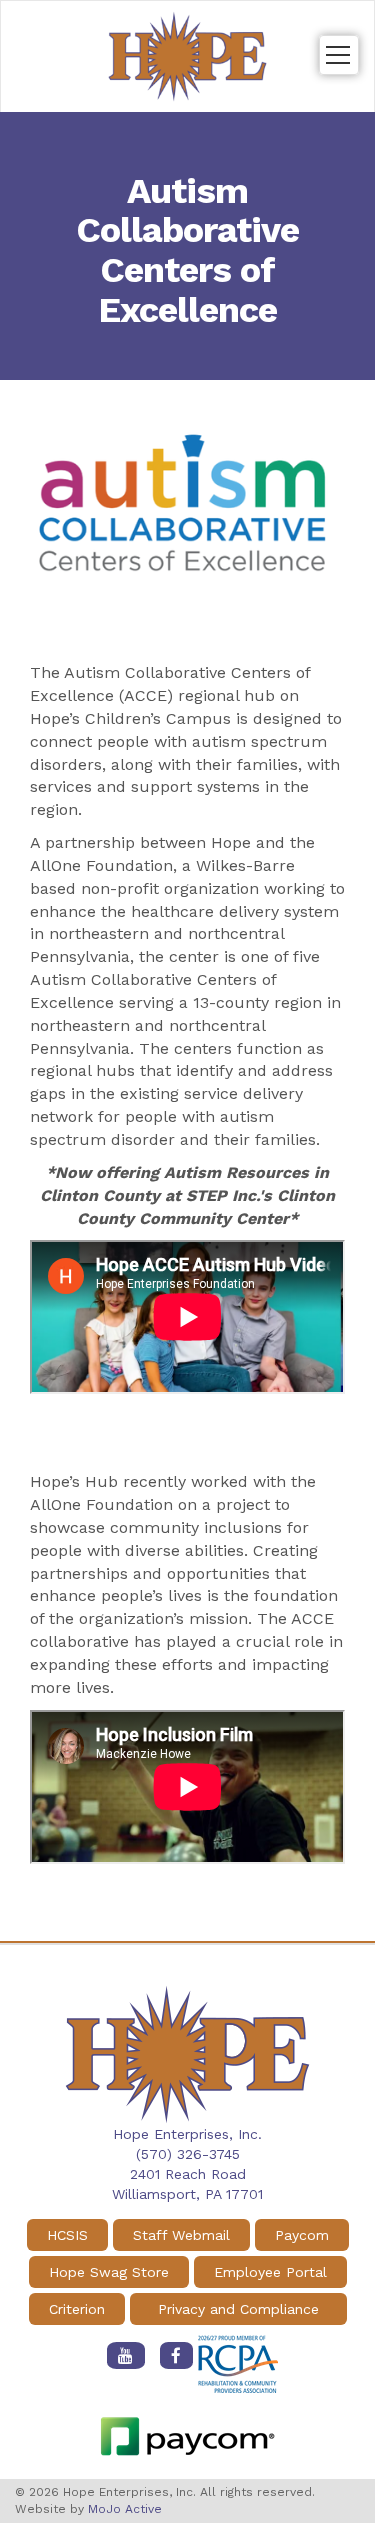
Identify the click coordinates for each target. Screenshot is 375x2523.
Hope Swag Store (109, 2272)
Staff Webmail (181, 2235)
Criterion (77, 2309)
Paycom (302, 2235)
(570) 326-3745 (188, 2154)
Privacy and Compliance (238, 2309)
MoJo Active (125, 2509)
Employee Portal (270, 2272)
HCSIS (67, 2235)
